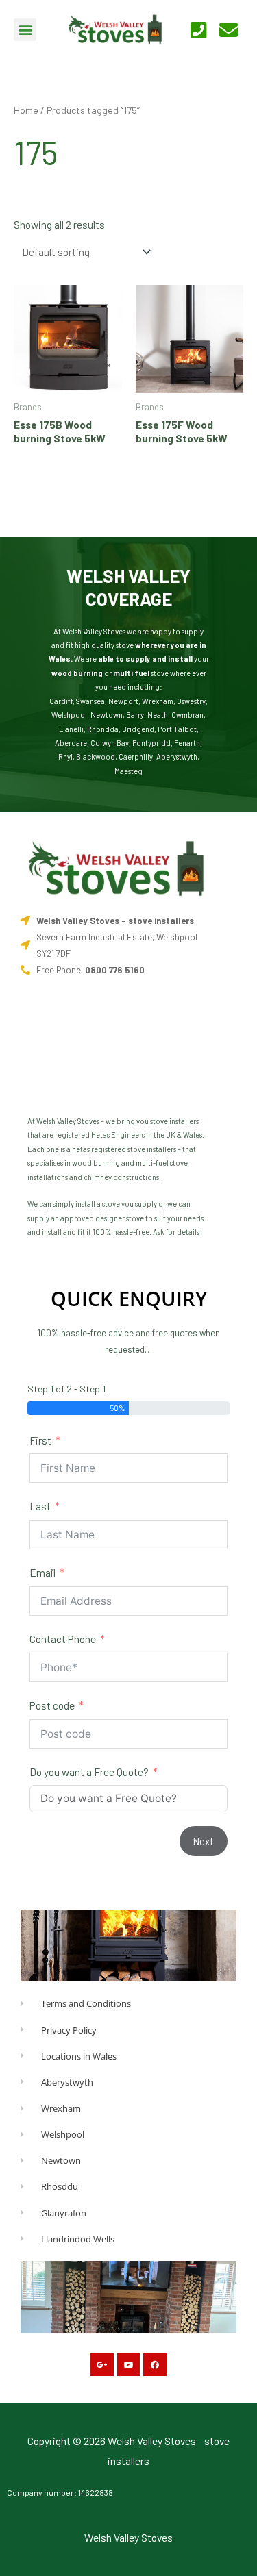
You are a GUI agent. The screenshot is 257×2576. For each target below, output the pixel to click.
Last (40, 1506)
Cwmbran (187, 715)
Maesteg (128, 771)
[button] (25, 30)
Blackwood (96, 756)
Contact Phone (63, 1639)
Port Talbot (177, 729)
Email (42, 1572)
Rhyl (65, 756)
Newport (123, 701)
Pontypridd (151, 743)
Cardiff (61, 701)
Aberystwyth (177, 756)
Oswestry (191, 701)
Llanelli (71, 729)
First (40, 1440)
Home (26, 110)
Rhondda (103, 729)
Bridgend (138, 729)
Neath (158, 715)
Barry (135, 715)
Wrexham (158, 701)
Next (204, 1841)
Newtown (107, 715)
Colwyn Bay (110, 743)
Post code (52, 1705)
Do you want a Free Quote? (89, 1772)
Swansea (90, 701)
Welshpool (69, 715)
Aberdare (71, 743)
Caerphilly (136, 756)
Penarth (187, 743)
